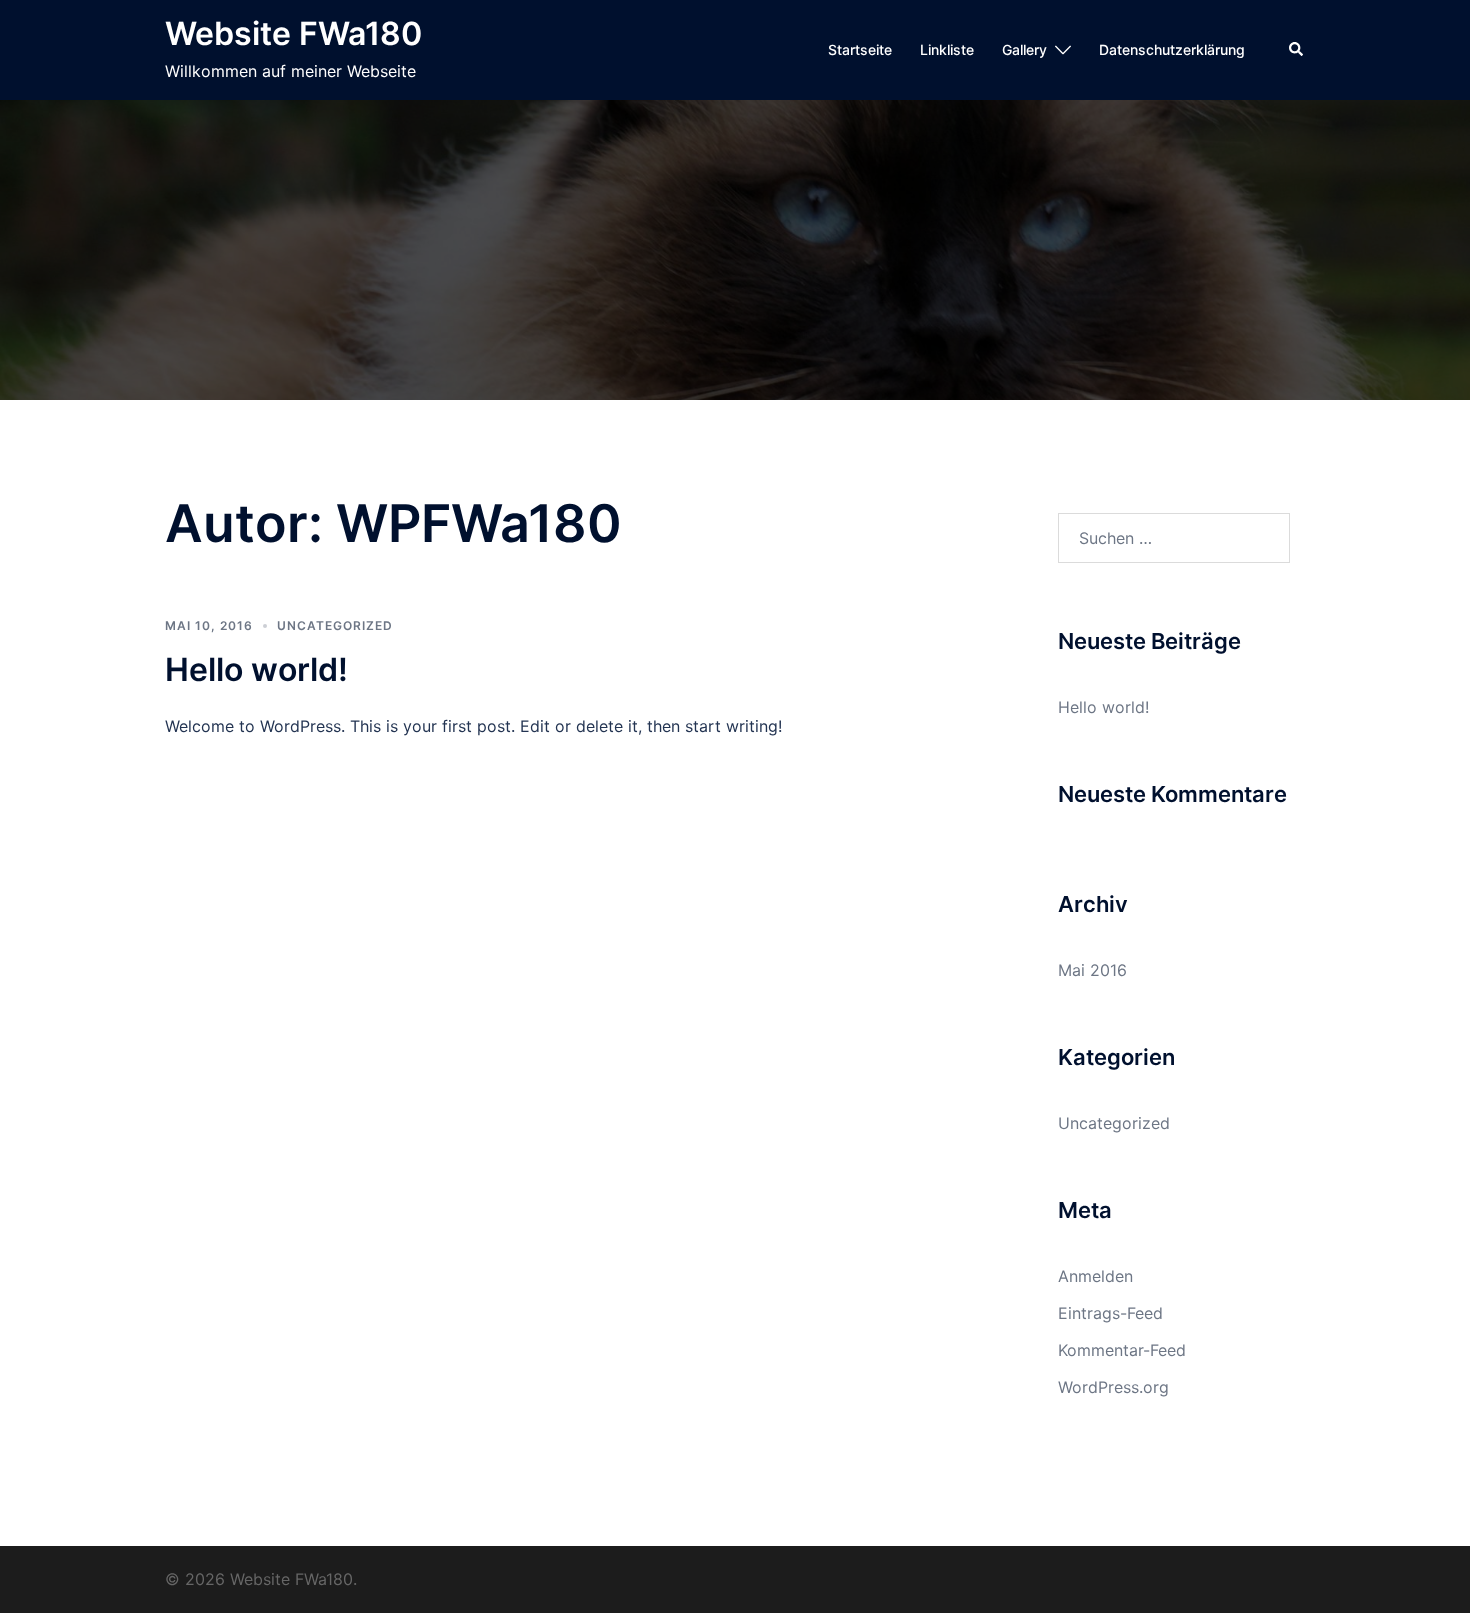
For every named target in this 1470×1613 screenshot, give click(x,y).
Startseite (860, 49)
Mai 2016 (1092, 970)
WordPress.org (1113, 1387)
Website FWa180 (293, 33)
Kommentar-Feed (1122, 1350)
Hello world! (256, 669)
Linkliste (947, 49)
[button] (1297, 50)
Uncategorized (335, 625)
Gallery (1024, 49)
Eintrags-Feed (1110, 1313)
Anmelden (1095, 1276)
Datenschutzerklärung (1172, 49)
